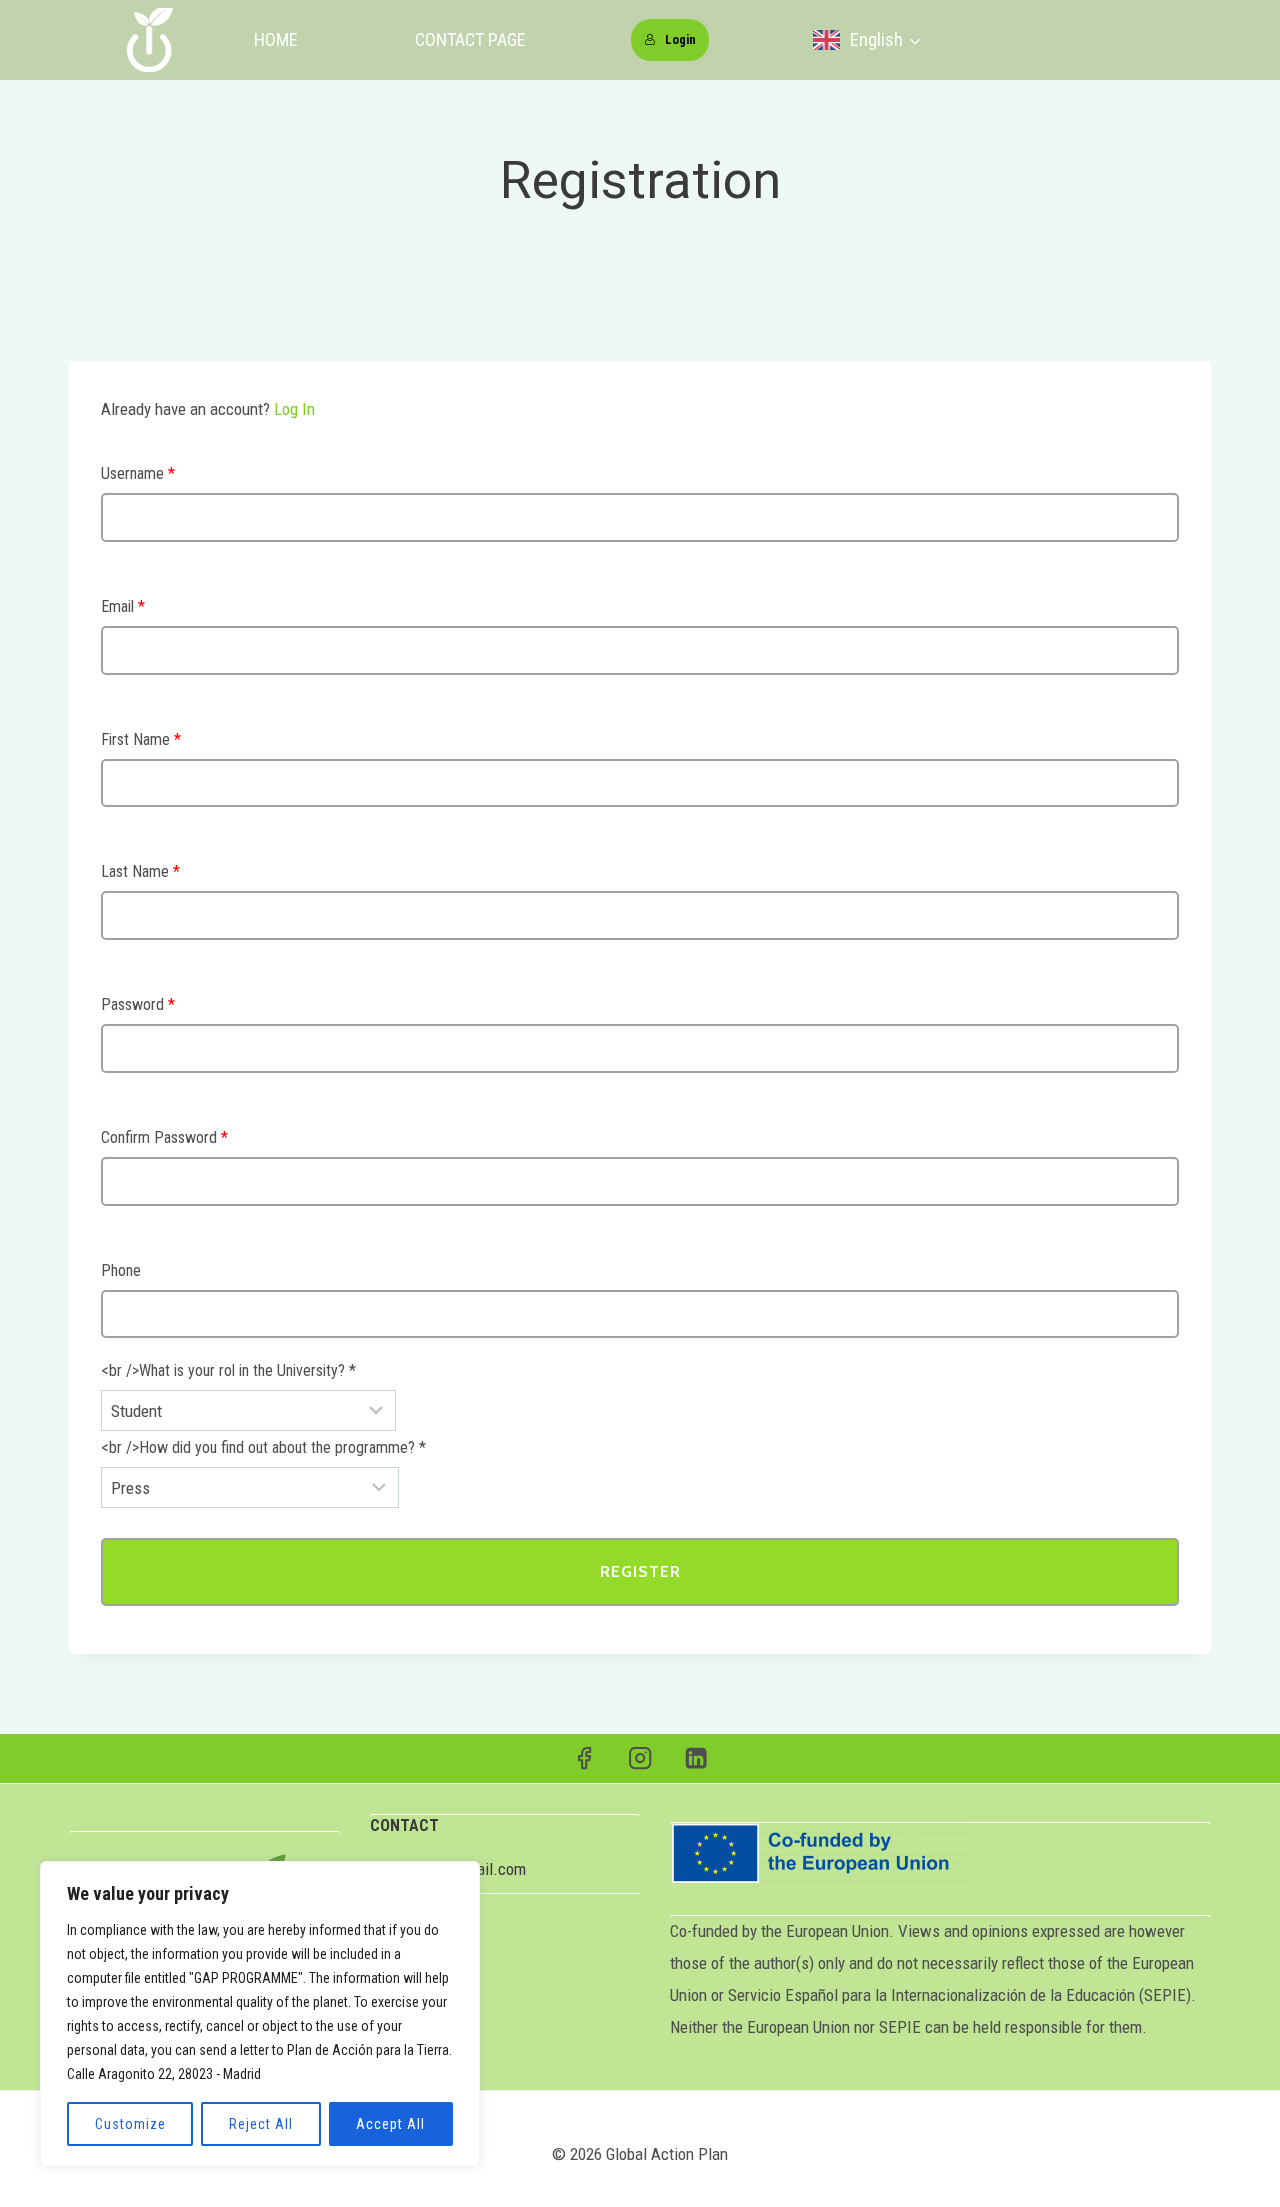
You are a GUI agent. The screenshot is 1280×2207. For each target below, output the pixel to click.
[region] (260, 2014)
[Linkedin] (696, 1758)
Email (123, 606)
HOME (276, 39)
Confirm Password (164, 1137)
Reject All (261, 2124)
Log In (294, 409)
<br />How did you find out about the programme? (263, 1447)
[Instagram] (640, 1758)
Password (138, 1004)
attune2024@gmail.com (448, 1869)
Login (680, 39)
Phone (121, 1270)
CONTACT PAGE (470, 39)
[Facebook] (584, 1758)
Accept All (390, 2124)
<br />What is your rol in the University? (228, 1370)
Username (138, 473)
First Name (141, 739)
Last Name (140, 871)
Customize (130, 2124)
